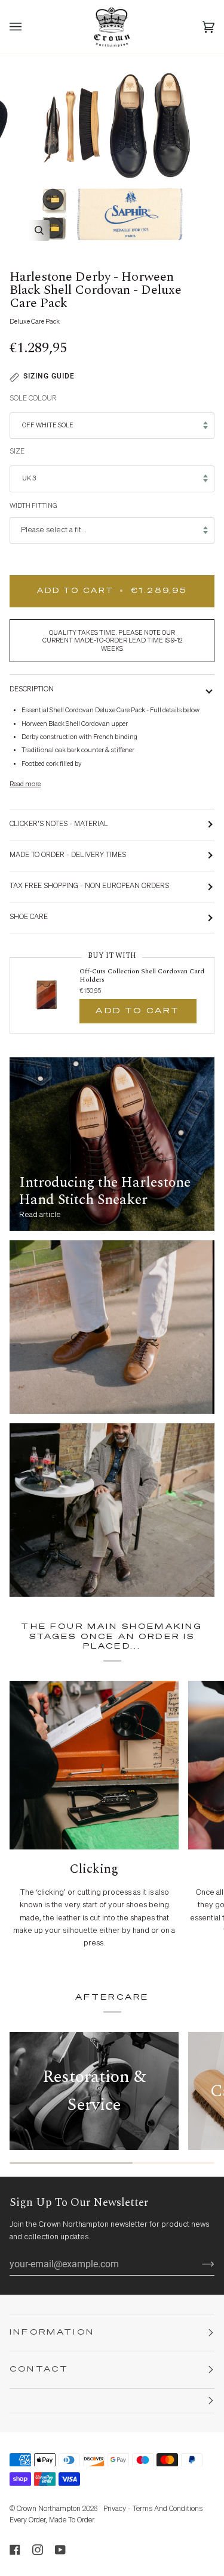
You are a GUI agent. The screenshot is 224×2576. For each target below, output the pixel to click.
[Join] (199, 2264)
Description (32, 690)
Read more (25, 784)
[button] (112, 2401)
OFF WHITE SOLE (48, 425)
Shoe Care (29, 917)
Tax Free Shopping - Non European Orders (89, 886)
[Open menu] (27, 27)
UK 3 (29, 478)
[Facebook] (15, 2550)
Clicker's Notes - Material (59, 824)
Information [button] (52, 2333)
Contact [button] (39, 2369)
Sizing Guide (49, 376)
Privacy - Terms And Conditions (153, 2509)
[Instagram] (38, 2550)
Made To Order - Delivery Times (68, 855)
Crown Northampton (49, 2509)
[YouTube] (60, 2550)
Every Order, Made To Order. (53, 2521)
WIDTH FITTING (33, 506)
